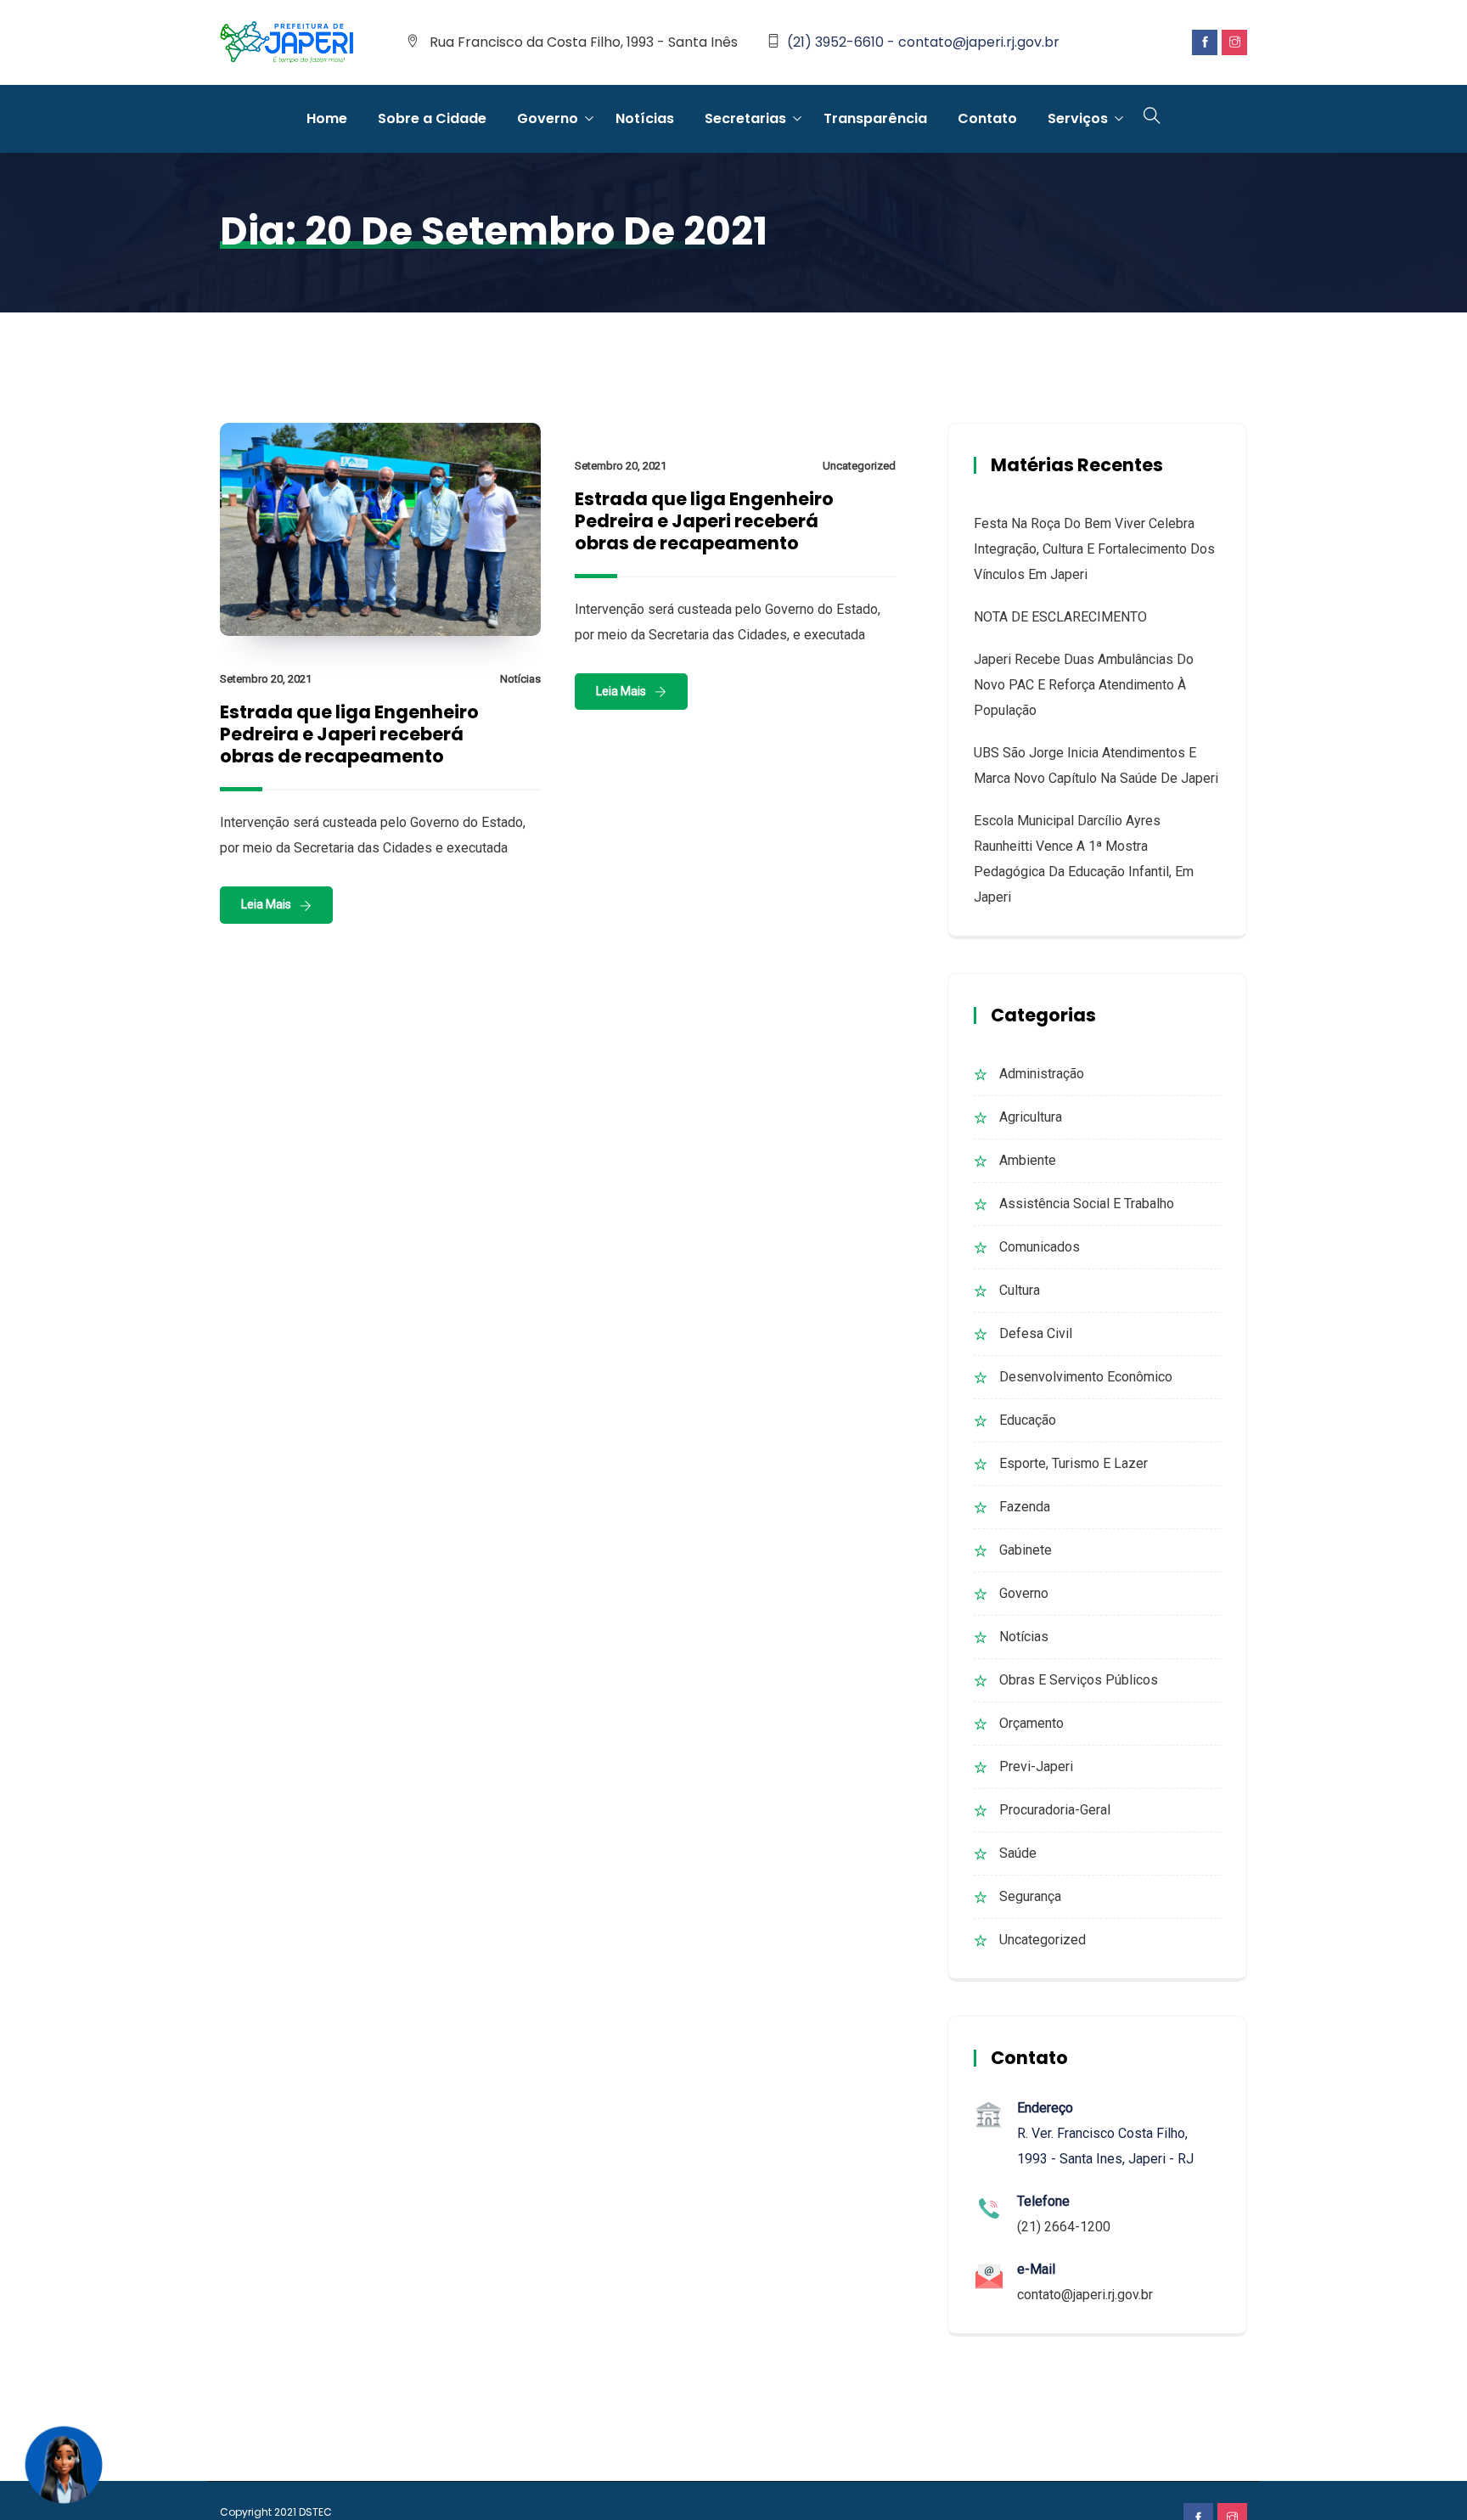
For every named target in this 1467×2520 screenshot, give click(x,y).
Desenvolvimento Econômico (1086, 1377)
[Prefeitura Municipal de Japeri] (287, 43)
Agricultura (1031, 1117)
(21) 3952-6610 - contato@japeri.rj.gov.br (923, 42)
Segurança (1030, 1896)
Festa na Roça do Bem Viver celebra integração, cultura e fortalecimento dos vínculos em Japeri (1094, 549)
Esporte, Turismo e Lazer (1074, 1463)
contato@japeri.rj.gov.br (1085, 2295)
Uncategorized (859, 466)
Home (327, 118)
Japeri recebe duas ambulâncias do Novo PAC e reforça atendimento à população (1084, 685)
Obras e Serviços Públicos (1079, 1680)
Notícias (645, 118)
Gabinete (1026, 1550)
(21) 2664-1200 (1064, 2227)
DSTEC (315, 2512)
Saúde (1018, 1853)
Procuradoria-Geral (1055, 1810)
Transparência (875, 118)
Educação (1028, 1420)
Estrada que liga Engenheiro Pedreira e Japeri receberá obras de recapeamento (349, 734)
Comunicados (1040, 1247)
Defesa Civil (1036, 1333)
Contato (987, 118)
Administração (1042, 1074)
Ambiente (1028, 1160)
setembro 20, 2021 (266, 679)
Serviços (1078, 118)
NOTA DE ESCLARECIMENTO (1060, 617)
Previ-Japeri (1036, 1766)
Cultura (1020, 1290)
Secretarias (745, 118)
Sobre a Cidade (432, 118)
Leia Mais (266, 904)
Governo (548, 118)
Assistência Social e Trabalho (1087, 1204)
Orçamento (1031, 1723)
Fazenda (1025, 1507)
